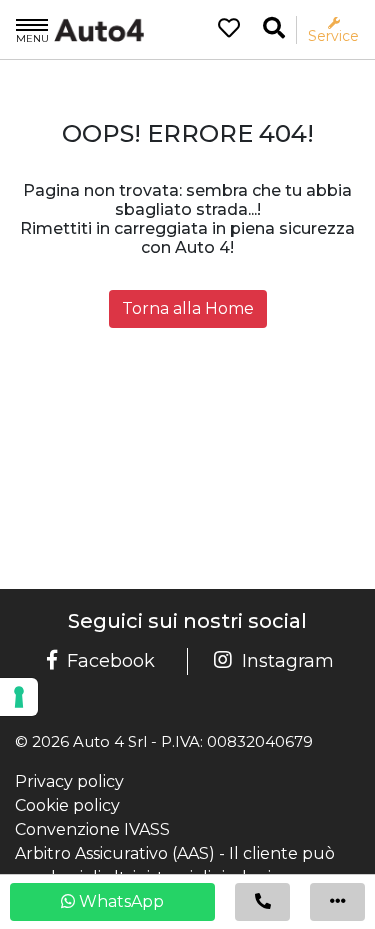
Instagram (288, 661)
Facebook (111, 661)
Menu (32, 38)
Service (333, 35)
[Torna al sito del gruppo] (80, 29)
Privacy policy (69, 781)
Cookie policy (67, 805)
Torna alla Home (188, 308)
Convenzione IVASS (92, 829)
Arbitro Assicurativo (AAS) (115, 853)
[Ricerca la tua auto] (274, 28)
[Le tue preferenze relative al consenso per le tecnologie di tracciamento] (19, 697)
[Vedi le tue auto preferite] (221, 30)
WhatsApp (119, 901)
